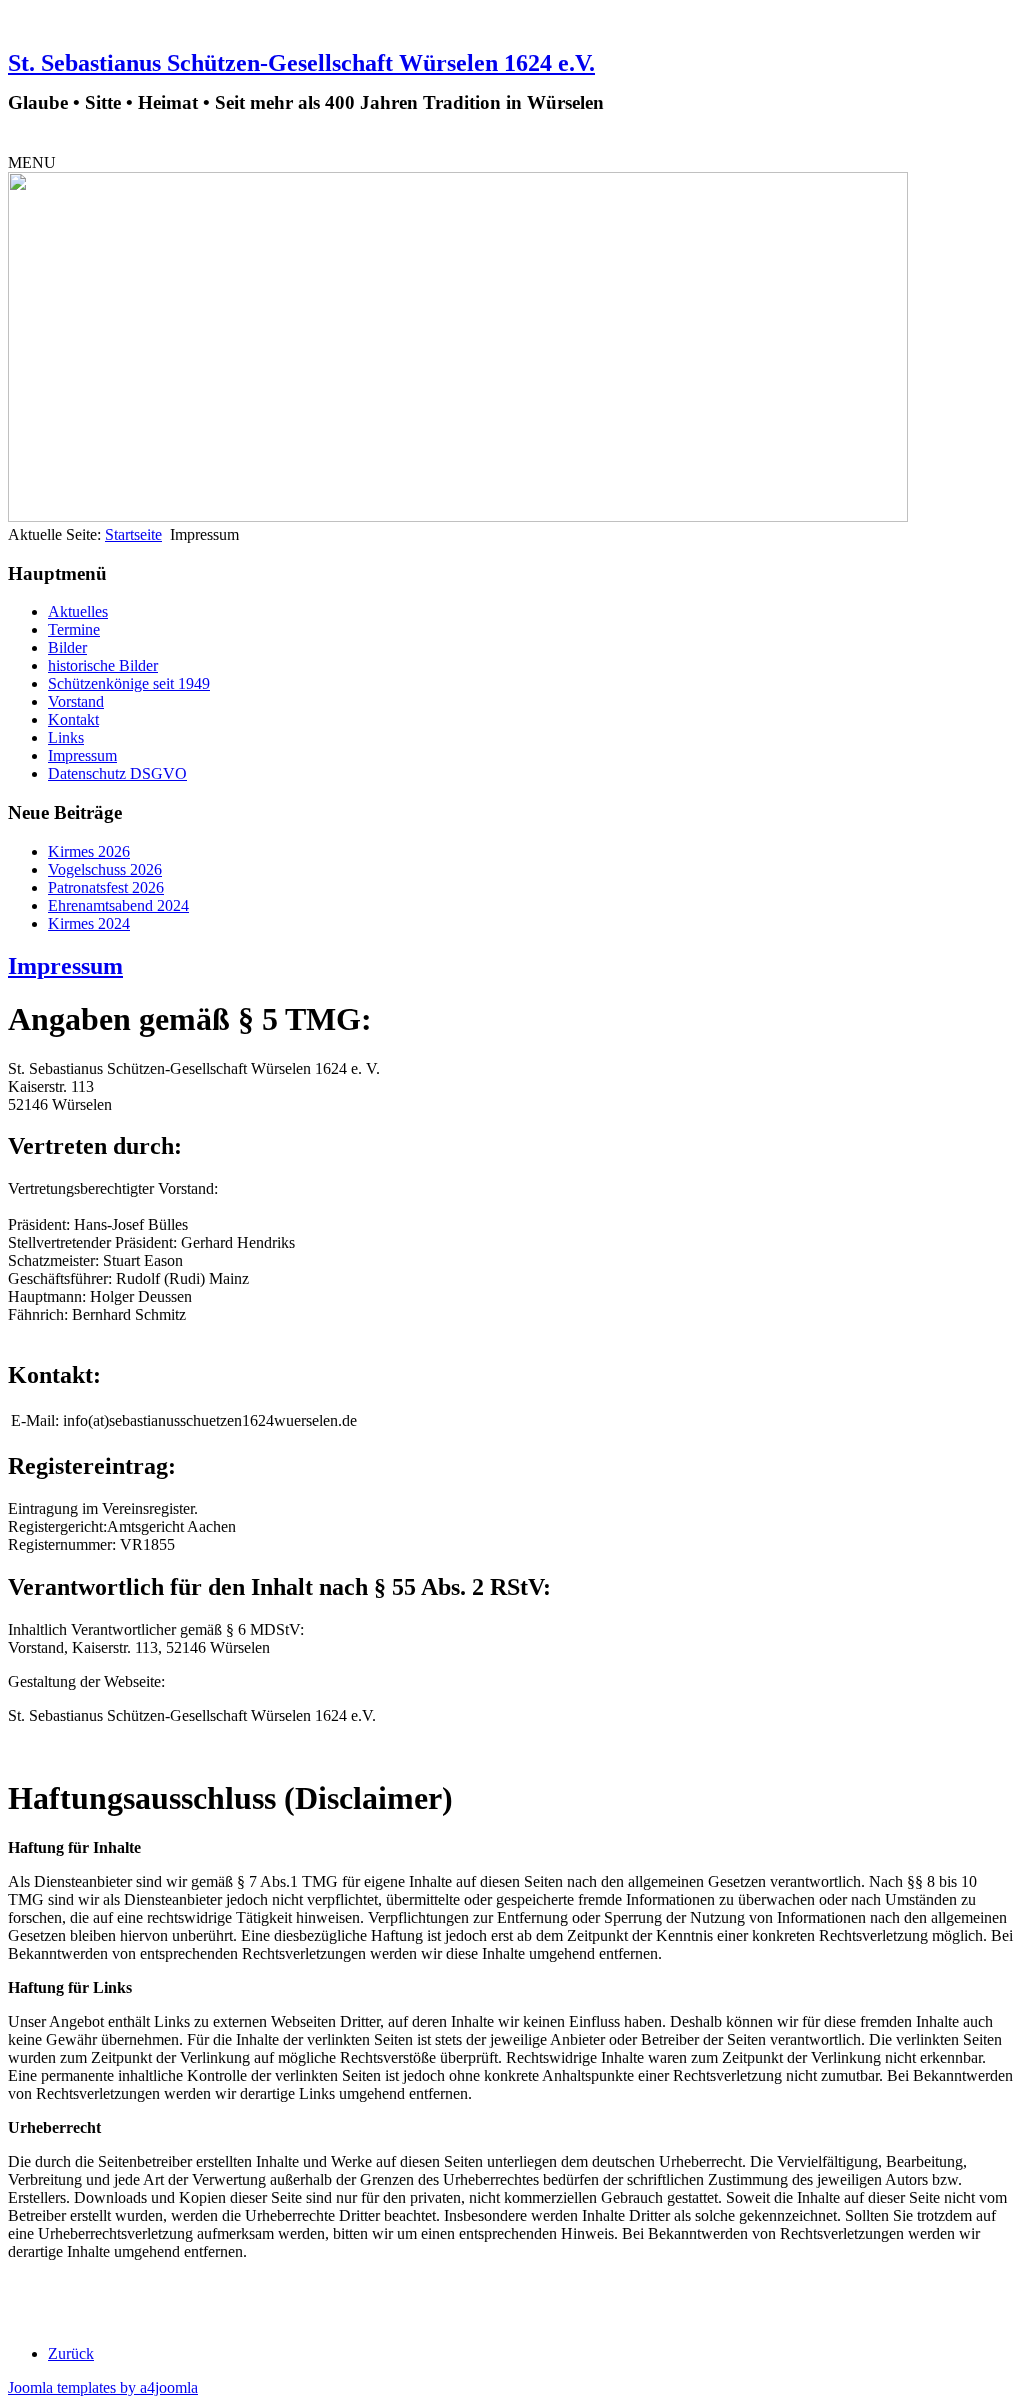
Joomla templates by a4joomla (103, 2387)
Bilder (67, 647)
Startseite (133, 534)
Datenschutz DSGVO (117, 773)
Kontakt (73, 719)
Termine (74, 629)
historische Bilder (103, 665)
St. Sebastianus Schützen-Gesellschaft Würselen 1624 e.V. (301, 63)
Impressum (82, 755)
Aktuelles (78, 611)
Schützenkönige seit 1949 (129, 683)
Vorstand (76, 701)
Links (66, 737)
